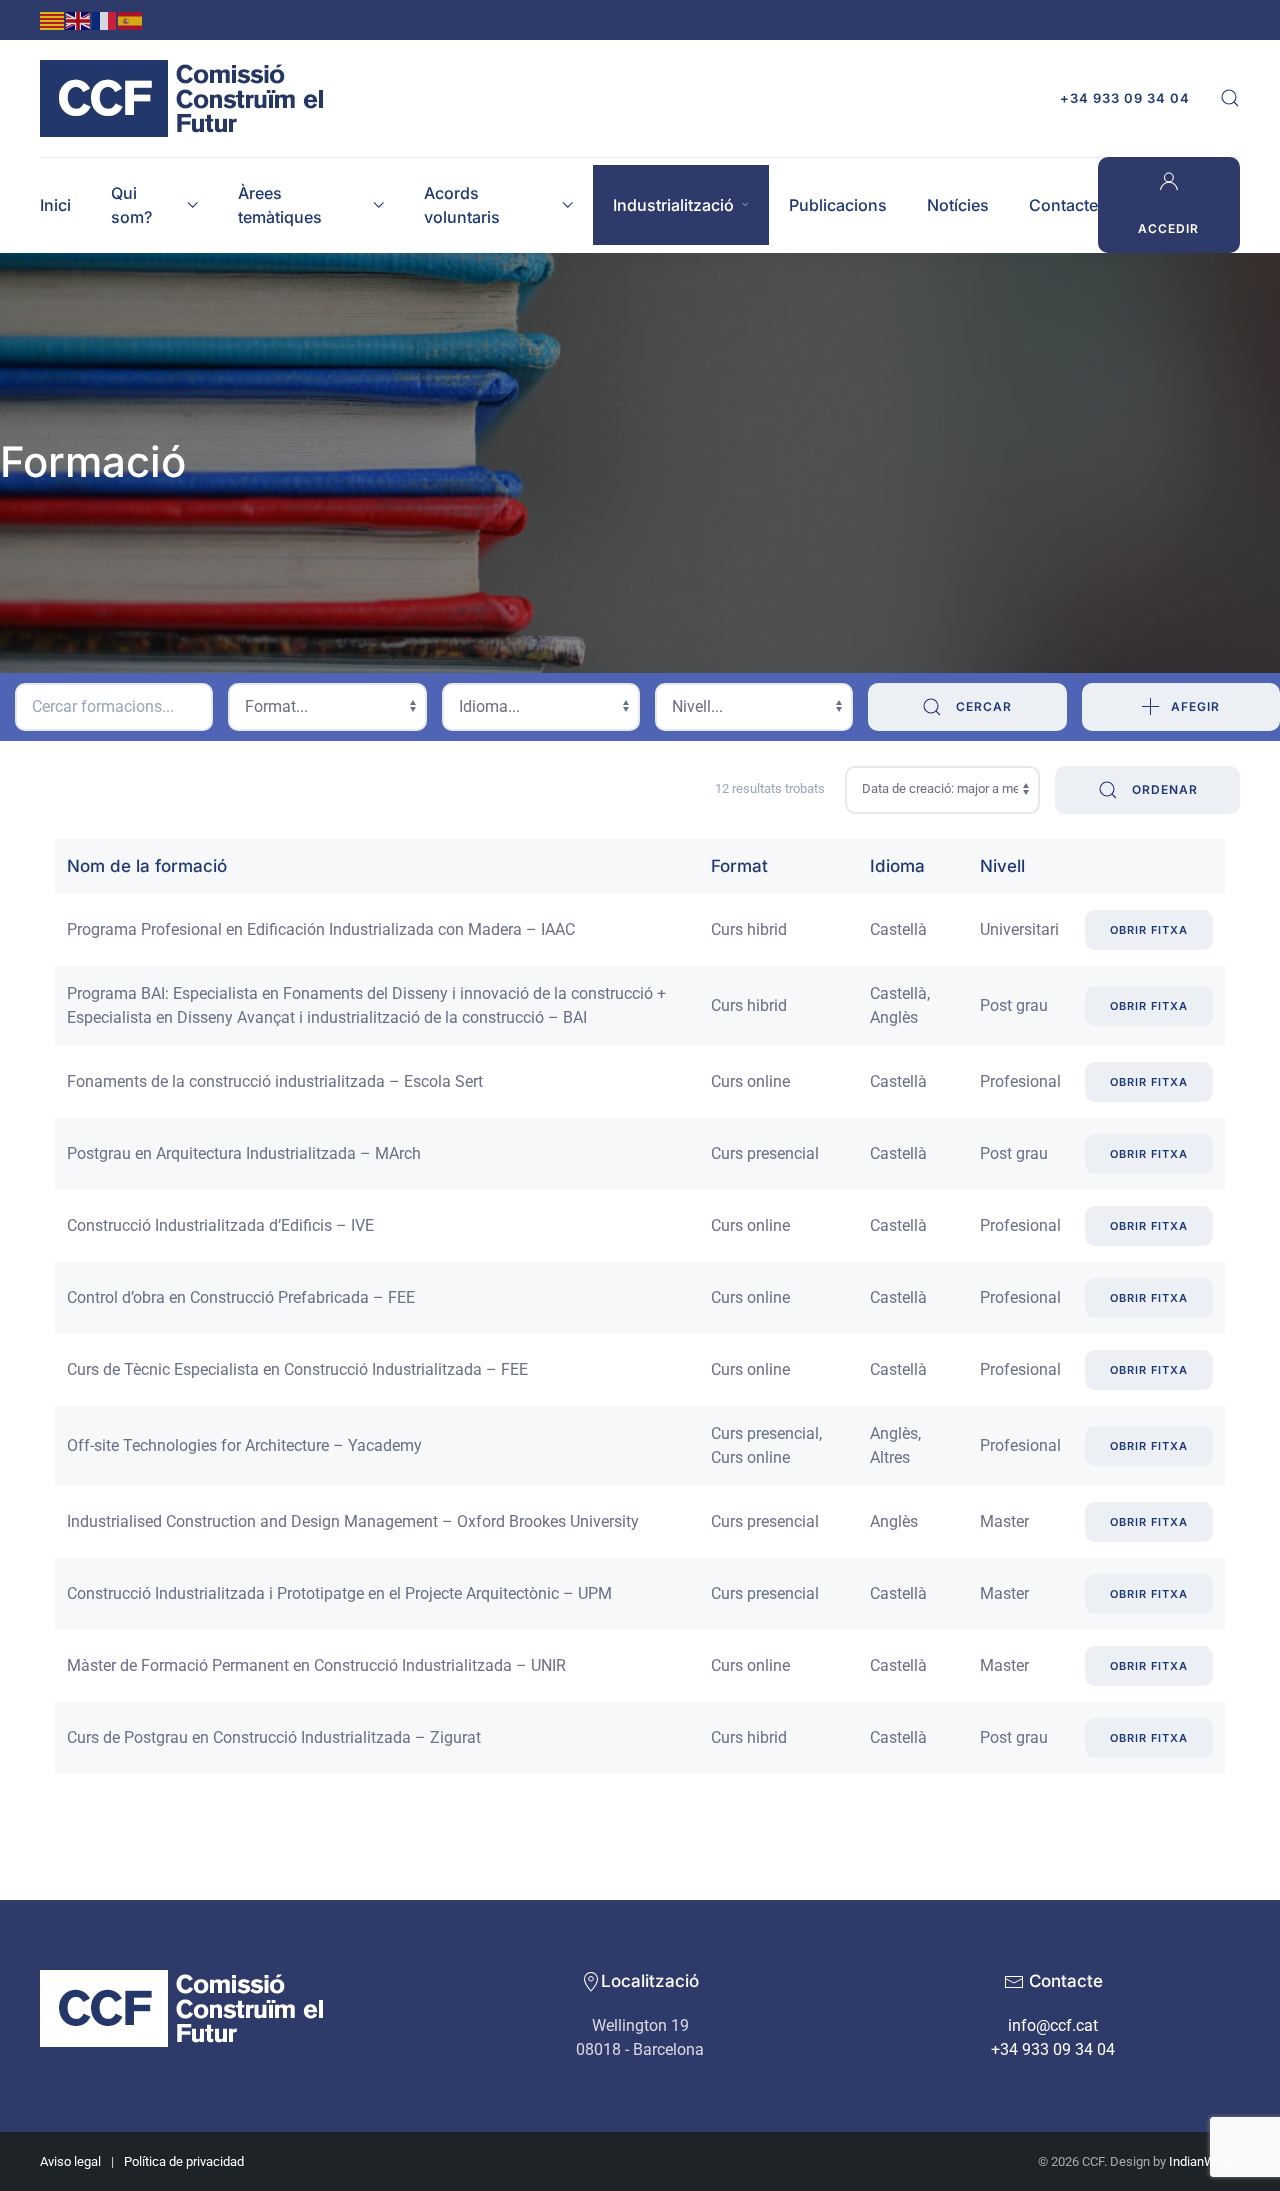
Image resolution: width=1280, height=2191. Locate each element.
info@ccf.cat (1053, 2025)
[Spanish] (131, 19)
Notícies (958, 205)
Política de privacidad (184, 2161)
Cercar (982, 706)
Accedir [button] (1168, 228)
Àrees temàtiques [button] (280, 205)
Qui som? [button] (131, 205)
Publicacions (838, 205)
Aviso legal (70, 2161)
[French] (105, 19)
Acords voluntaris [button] (462, 205)
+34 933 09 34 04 (1125, 98)
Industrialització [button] (673, 205)
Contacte (1063, 205)
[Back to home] (187, 98)
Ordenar (1163, 789)
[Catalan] (53, 19)
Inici (55, 205)
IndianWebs (1203, 2161)
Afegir (1195, 706)
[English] (79, 19)
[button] (1230, 98)
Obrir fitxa (1149, 930)
